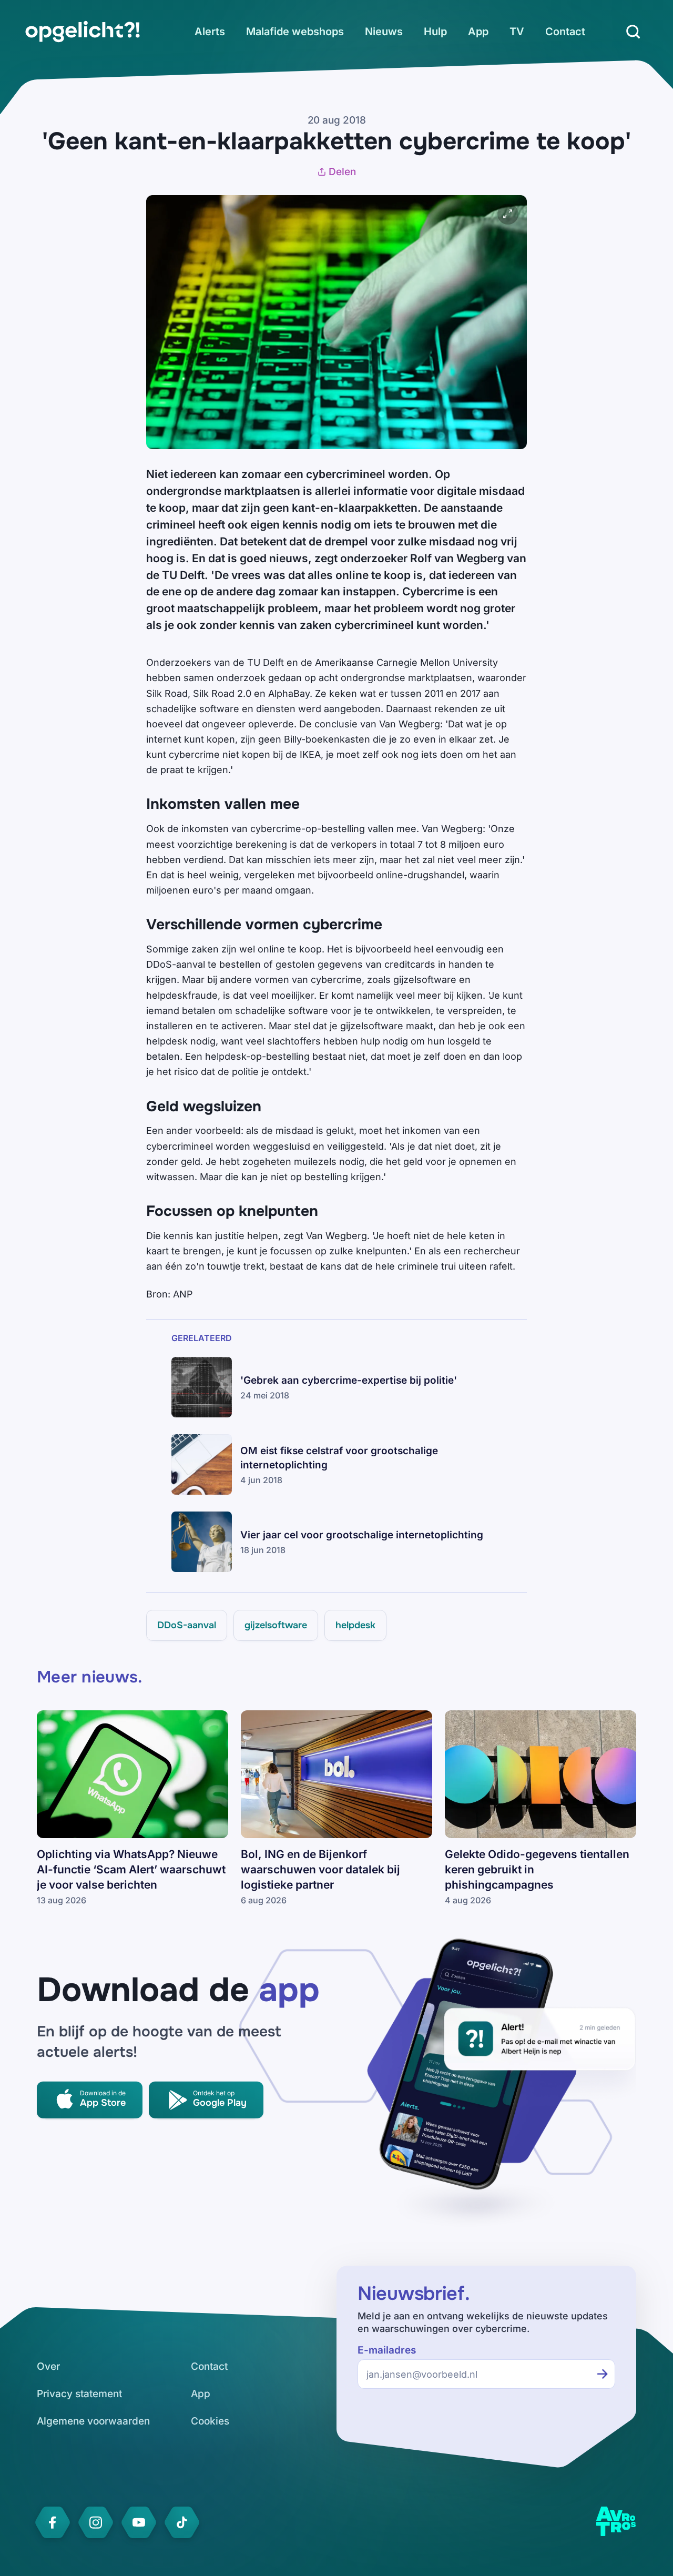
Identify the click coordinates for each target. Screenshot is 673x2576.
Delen (342, 172)
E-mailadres (387, 2350)
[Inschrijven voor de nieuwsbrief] (603, 2374)
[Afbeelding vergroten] (508, 214)
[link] (83, 32)
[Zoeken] (633, 32)
